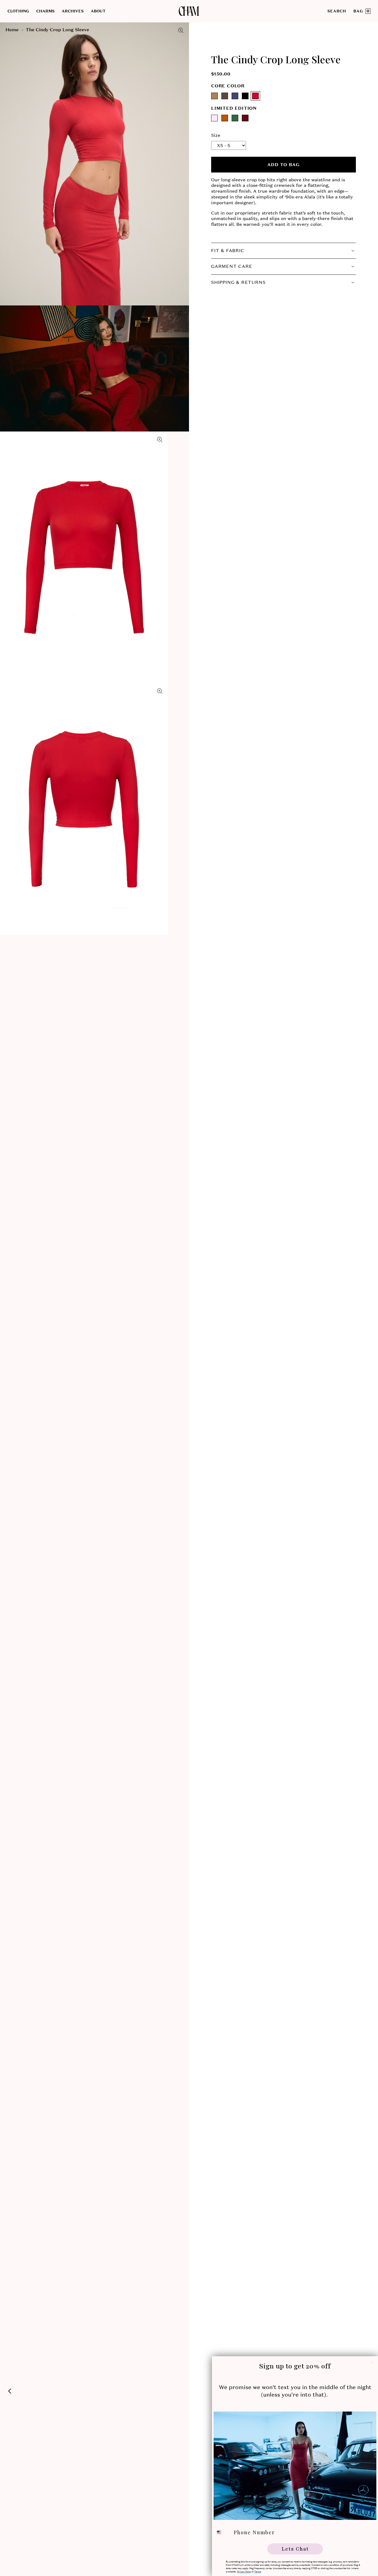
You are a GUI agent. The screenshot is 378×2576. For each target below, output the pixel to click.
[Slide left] (10, 2391)
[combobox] (222, 2532)
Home (12, 30)
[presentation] (94, 164)
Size (216, 135)
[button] (22, 11)
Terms (258, 2572)
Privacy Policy (244, 2572)
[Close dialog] (372, 2362)
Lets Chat (295, 2549)
